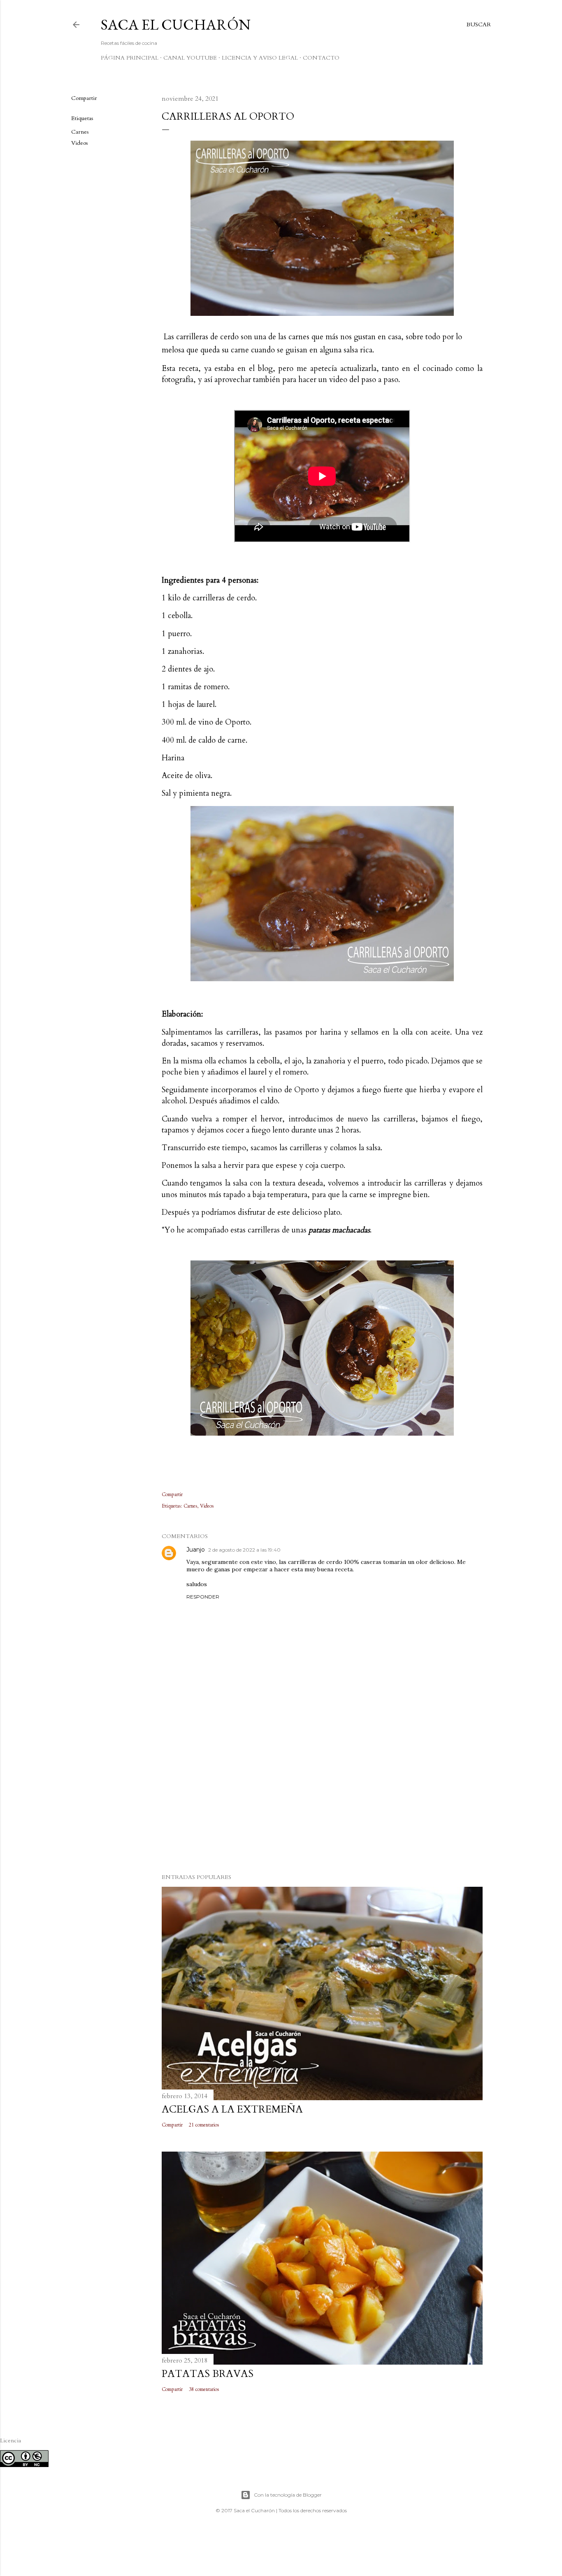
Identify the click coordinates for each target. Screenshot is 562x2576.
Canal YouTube (190, 58)
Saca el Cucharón (176, 24)
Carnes (80, 132)
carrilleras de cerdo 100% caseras (335, 1562)
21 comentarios (204, 2125)
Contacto (321, 58)
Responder (203, 1597)
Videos (80, 143)
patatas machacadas (339, 1230)
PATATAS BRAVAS (208, 2374)
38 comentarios (204, 2389)
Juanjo (196, 1550)
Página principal (130, 58)
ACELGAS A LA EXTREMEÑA (232, 2109)
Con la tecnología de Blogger (288, 2495)
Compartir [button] (84, 98)
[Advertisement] (322, 1795)
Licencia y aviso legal (260, 58)
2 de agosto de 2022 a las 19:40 (244, 1550)
